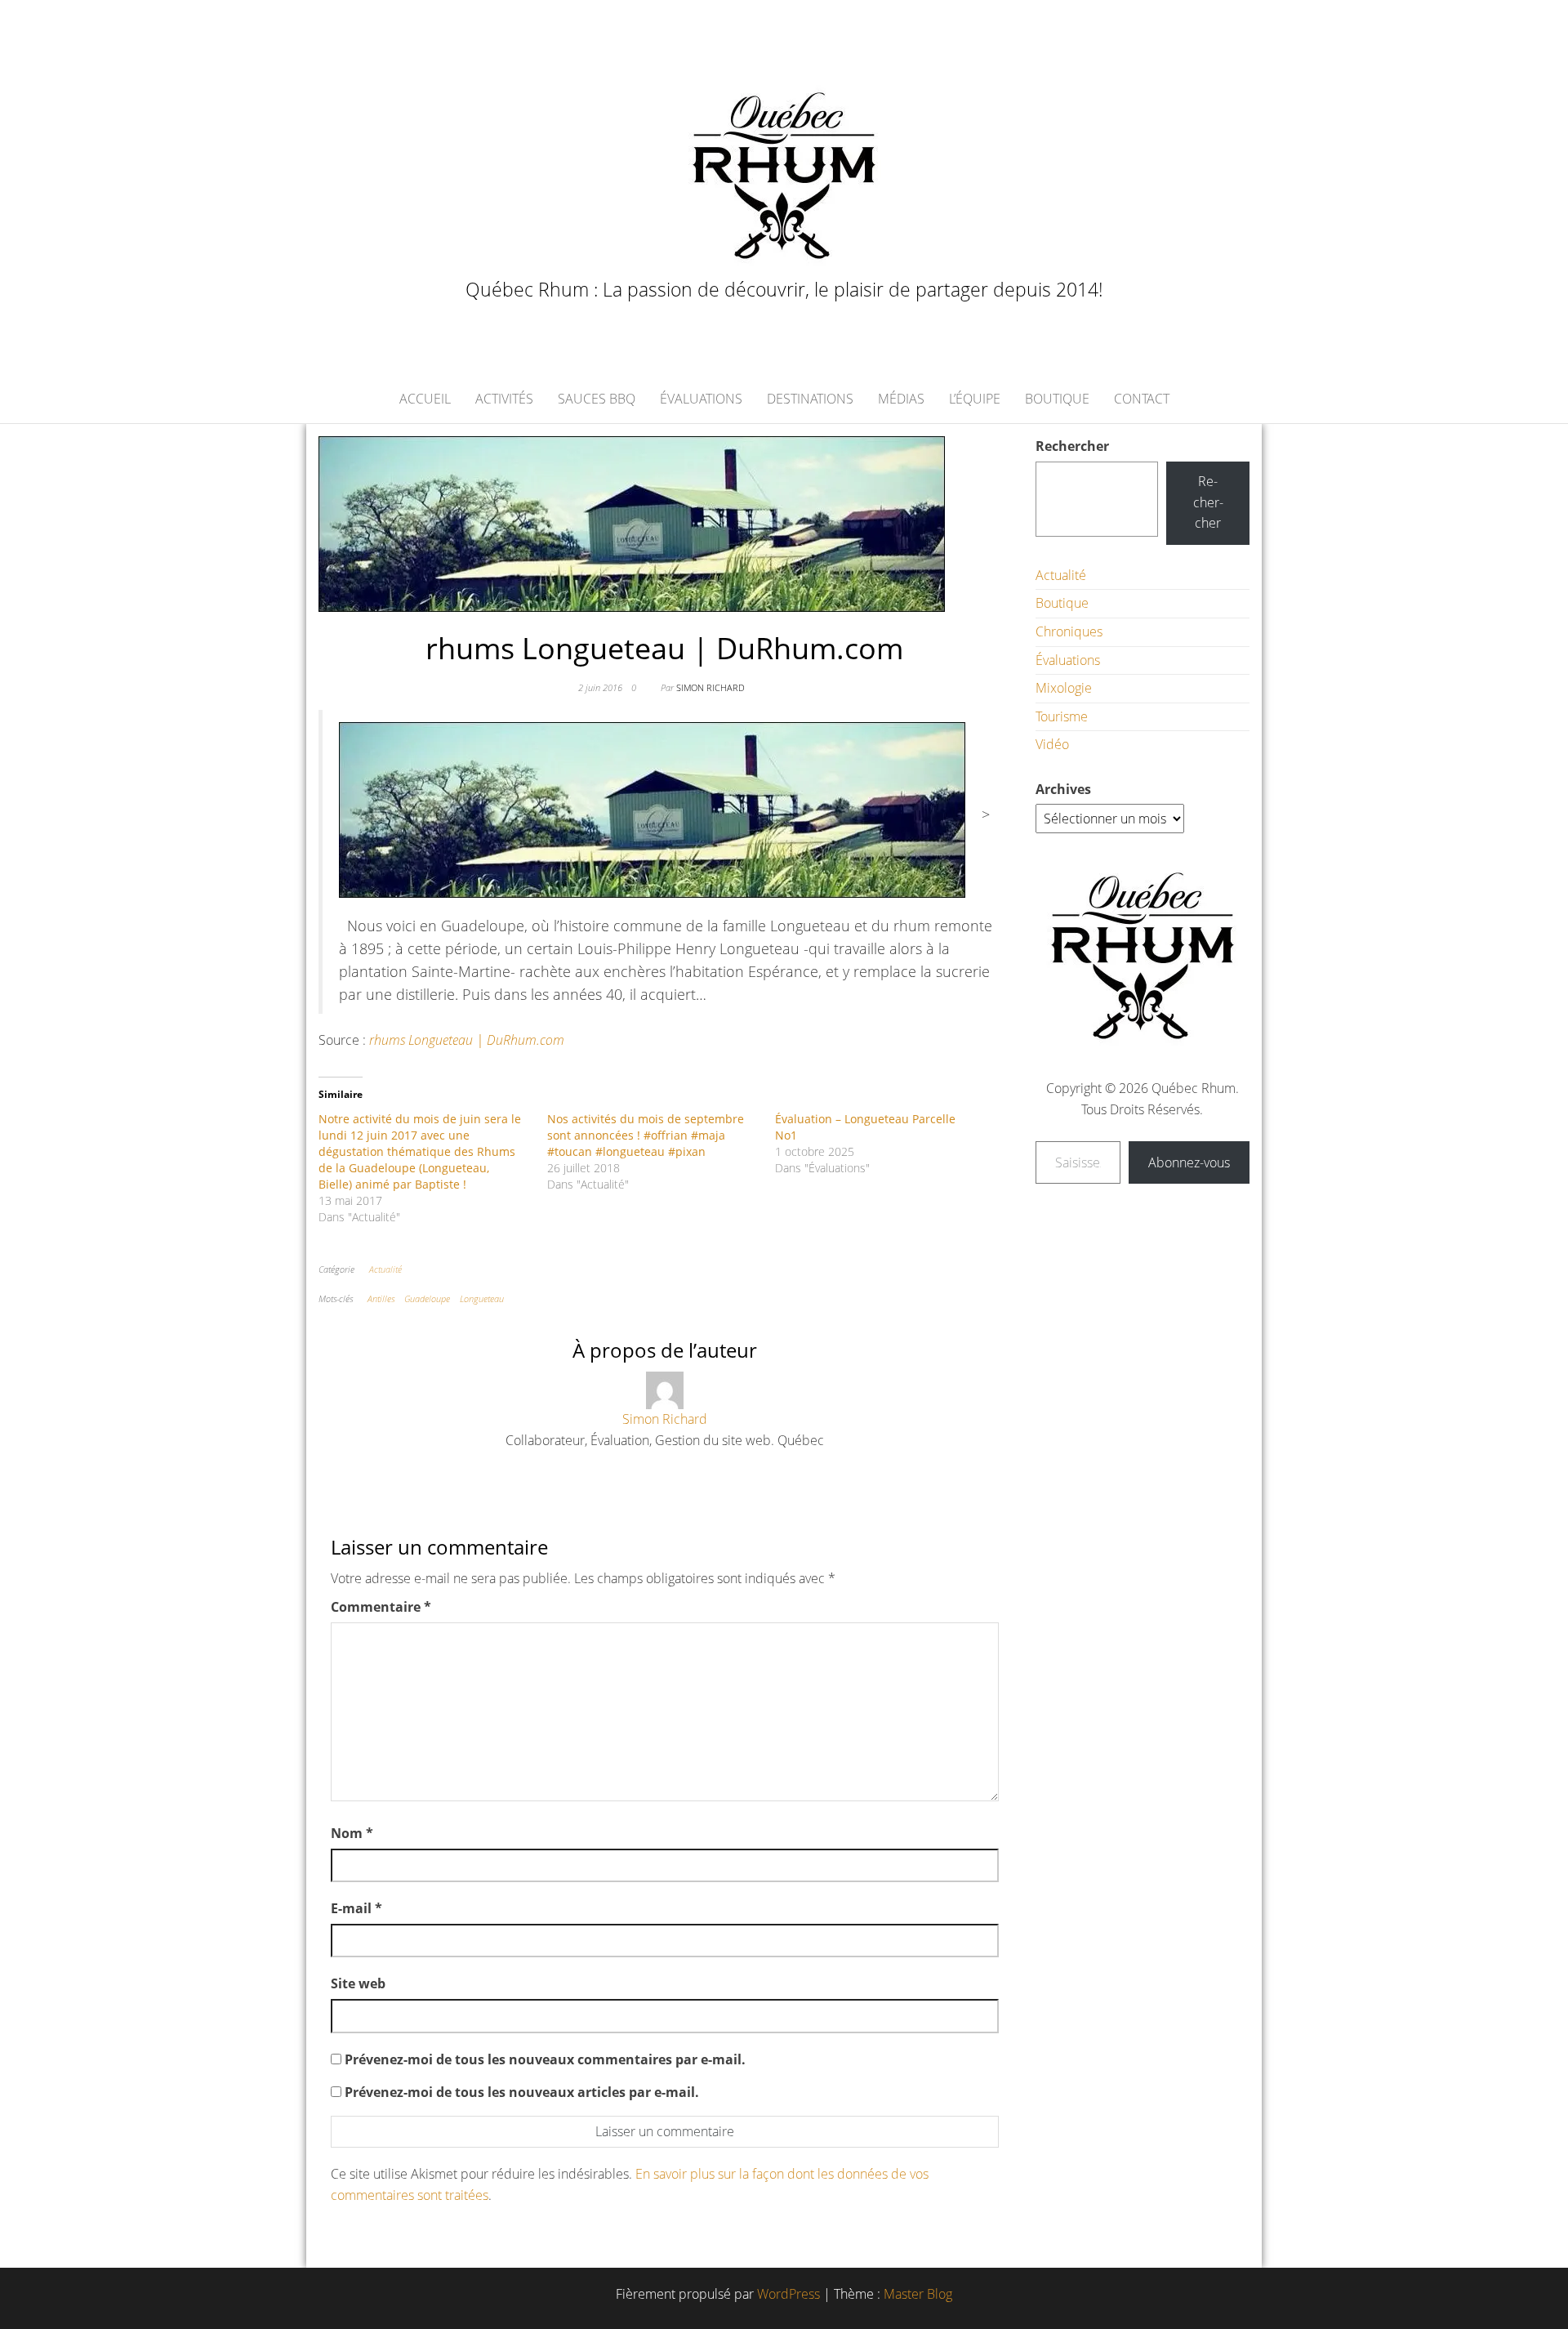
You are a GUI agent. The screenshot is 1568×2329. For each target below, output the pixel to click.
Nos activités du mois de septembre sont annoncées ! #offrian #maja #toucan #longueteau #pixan (646, 1135)
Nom (352, 1833)
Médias (901, 399)
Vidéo (1052, 744)
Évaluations (701, 399)
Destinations (810, 399)
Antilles (381, 1298)
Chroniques (1069, 631)
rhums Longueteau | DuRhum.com (467, 1040)
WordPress (788, 2294)
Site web (358, 1983)
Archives (1063, 789)
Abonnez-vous (1189, 1162)
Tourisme (1062, 716)
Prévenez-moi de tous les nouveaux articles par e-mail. (522, 2092)
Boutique (1057, 399)
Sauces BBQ (597, 399)
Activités (504, 399)
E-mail (356, 1908)
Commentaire (381, 1607)
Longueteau (482, 1298)
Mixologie (1064, 688)
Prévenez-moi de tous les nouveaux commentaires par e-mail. (545, 2059)
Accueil (425, 399)
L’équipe (975, 399)
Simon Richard (710, 687)
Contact (1142, 399)
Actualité (385, 1269)
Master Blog (918, 2294)
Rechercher (1072, 446)
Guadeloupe (427, 1298)
